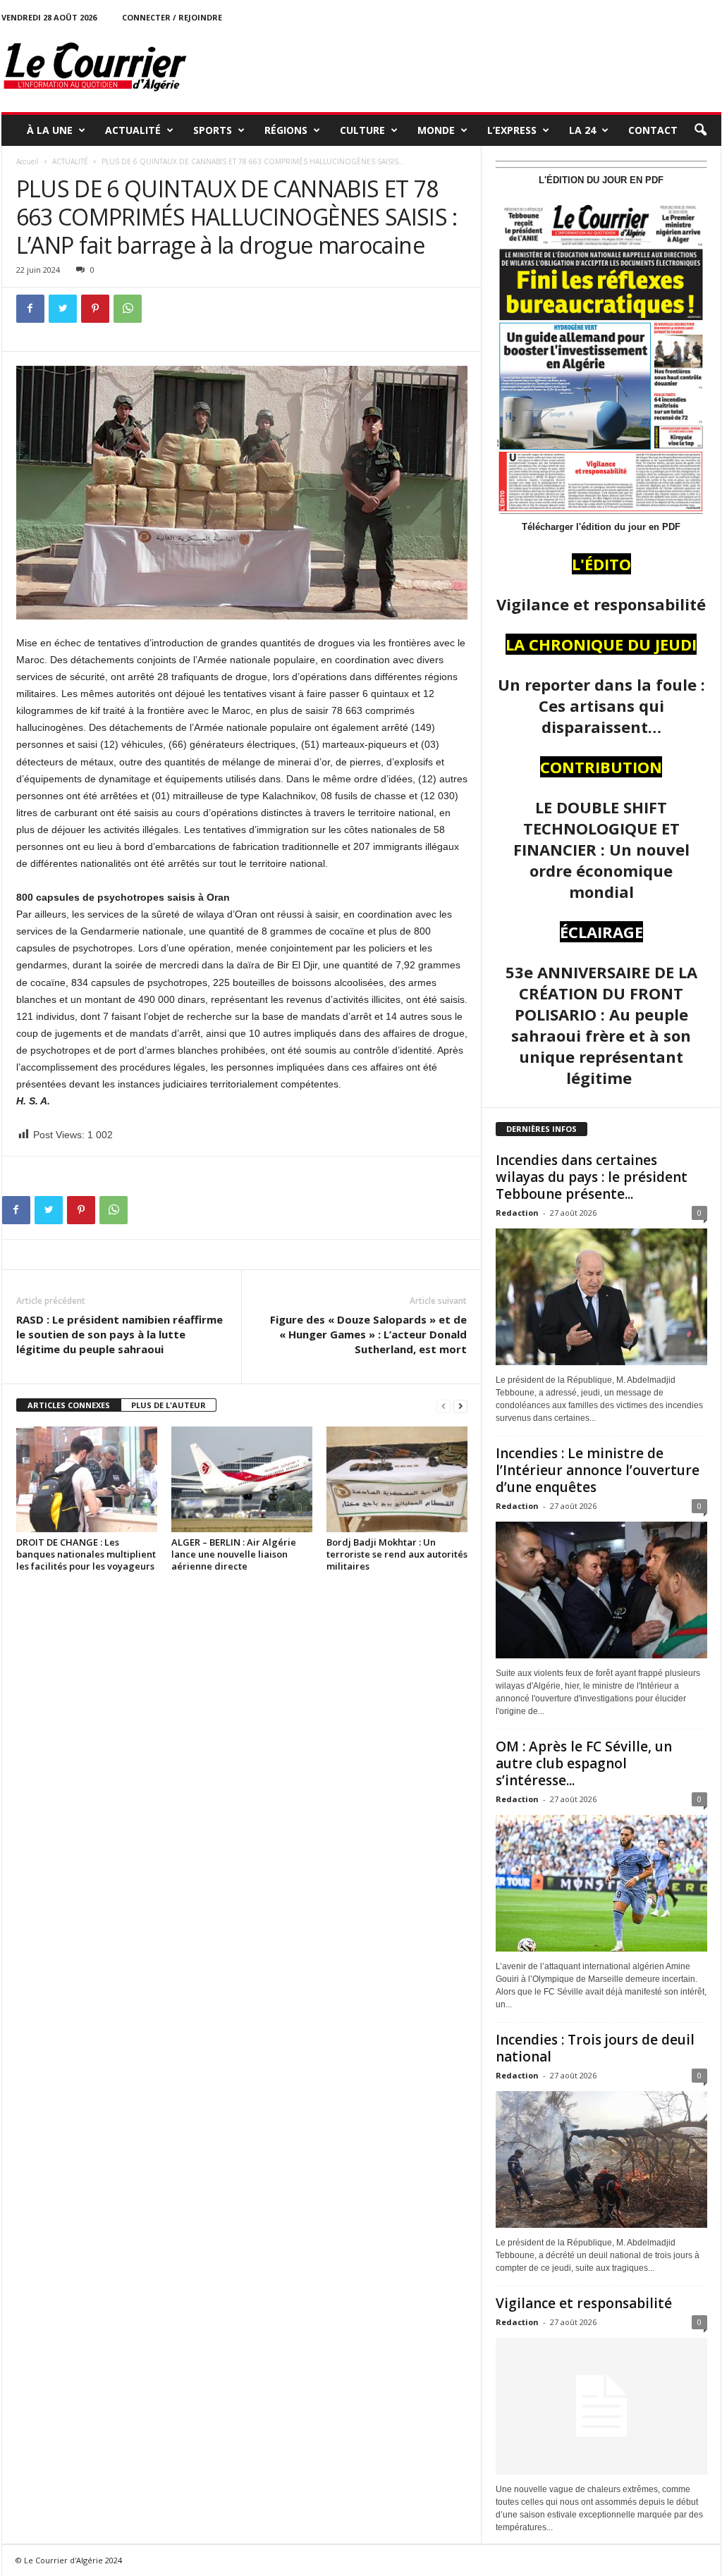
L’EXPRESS (512, 130)
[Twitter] (63, 309)
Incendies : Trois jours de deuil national (595, 2048)
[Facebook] (30, 309)
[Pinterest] (95, 309)
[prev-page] (443, 1406)
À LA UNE (50, 130)
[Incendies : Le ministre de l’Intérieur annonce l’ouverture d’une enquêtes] (601, 1590)
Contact (653, 130)
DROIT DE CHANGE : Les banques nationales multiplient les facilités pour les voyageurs (86, 1554)
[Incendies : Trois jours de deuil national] (601, 2159)
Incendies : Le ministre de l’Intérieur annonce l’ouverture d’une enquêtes (598, 1470)
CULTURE (362, 130)
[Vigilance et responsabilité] (601, 2406)
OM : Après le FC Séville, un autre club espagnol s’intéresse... (584, 1763)
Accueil (27, 161)
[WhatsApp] (128, 309)
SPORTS (213, 130)
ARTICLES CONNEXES (69, 1405)
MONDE (436, 130)
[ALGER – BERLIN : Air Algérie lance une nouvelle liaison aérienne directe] (242, 1479)
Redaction (517, 1213)
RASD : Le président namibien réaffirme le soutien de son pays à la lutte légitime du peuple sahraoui (120, 1334)
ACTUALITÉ (133, 130)
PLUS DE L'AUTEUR (169, 1405)
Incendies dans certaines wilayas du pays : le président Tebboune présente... (592, 1177)
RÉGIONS (286, 130)
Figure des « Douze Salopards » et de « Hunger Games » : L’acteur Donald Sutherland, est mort (368, 1334)
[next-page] (460, 1406)
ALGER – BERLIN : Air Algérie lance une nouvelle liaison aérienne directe (234, 1554)
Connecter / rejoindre (172, 17)
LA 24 (582, 130)
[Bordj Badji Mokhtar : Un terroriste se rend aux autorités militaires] (397, 1479)
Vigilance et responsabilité (584, 2303)
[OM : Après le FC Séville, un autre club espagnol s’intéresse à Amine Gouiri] (601, 1883)
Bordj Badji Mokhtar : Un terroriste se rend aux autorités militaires (397, 1554)
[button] (700, 130)
